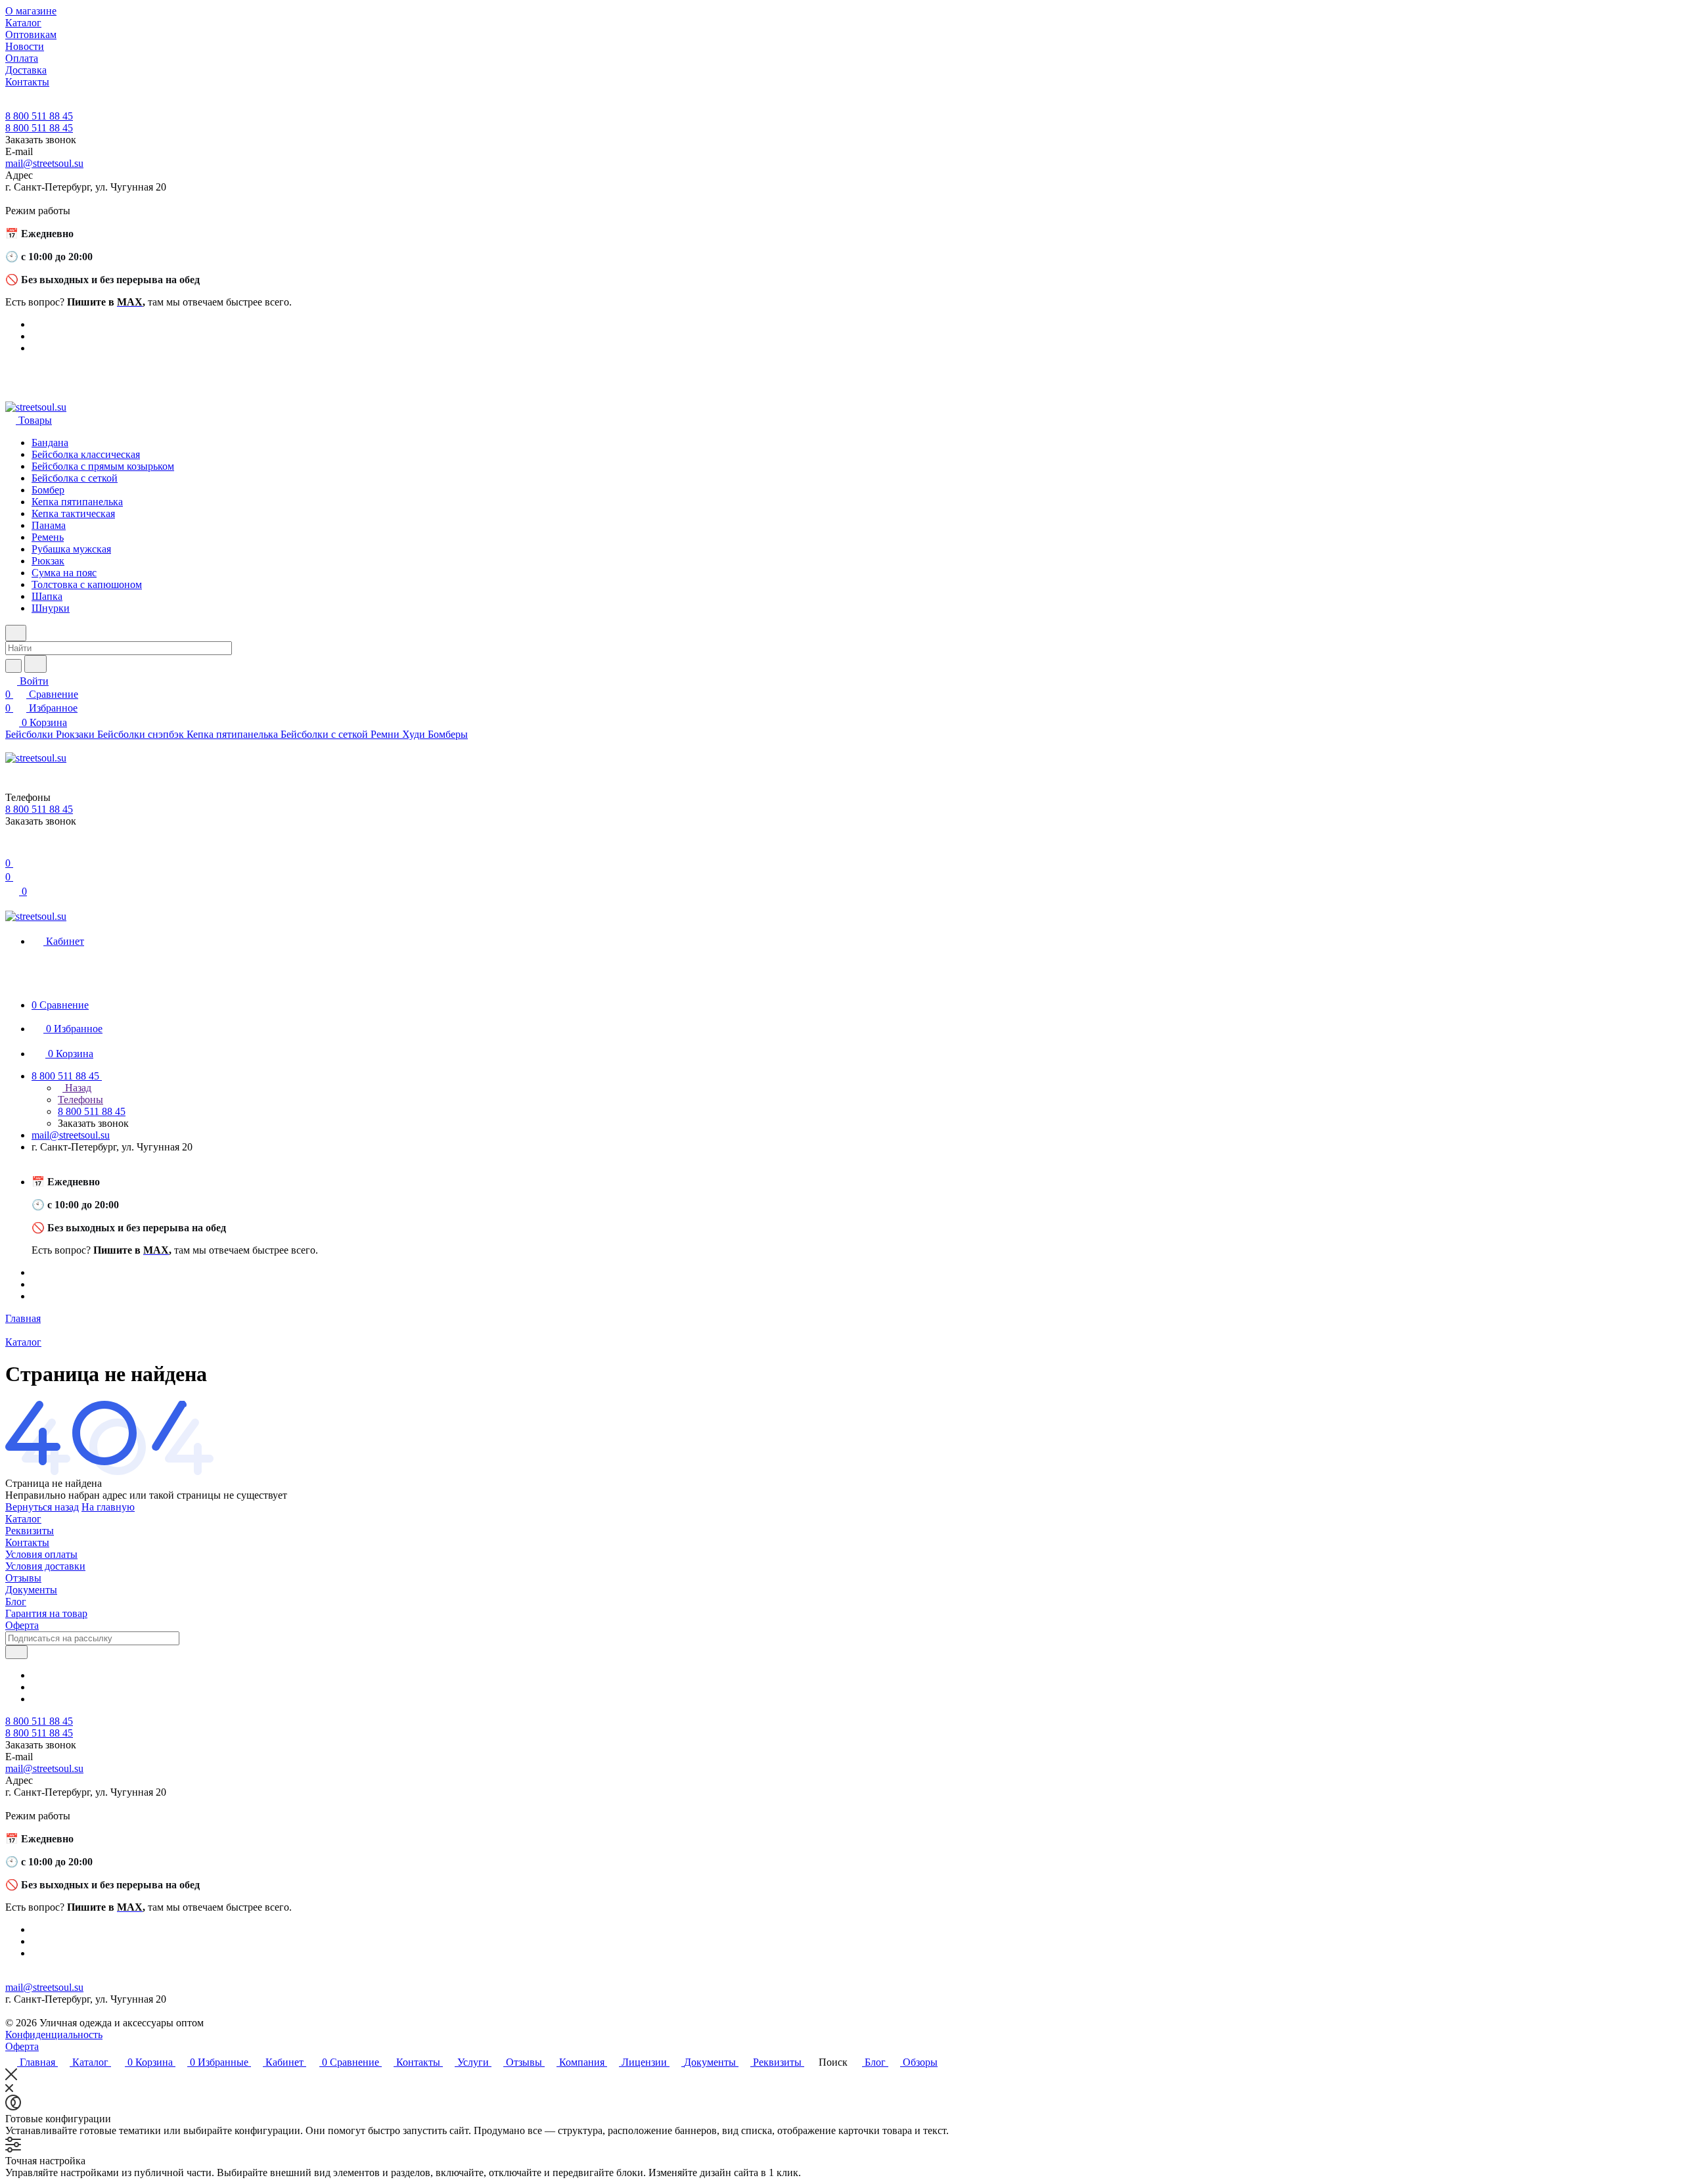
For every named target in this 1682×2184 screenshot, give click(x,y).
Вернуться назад (42, 1507)
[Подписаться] (16, 1652)
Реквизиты (30, 1531)
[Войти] (11, 850)
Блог (16, 1602)
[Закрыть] (11, 2077)
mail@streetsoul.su (44, 163)
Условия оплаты (41, 1554)
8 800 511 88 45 (39, 116)
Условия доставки (45, 1566)
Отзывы (23, 1578)
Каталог (23, 1519)
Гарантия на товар (46, 1613)
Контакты (27, 1542)
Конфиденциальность (54, 2035)
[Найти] (35, 664)
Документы (31, 1590)
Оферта (22, 1625)
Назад (77, 1088)
